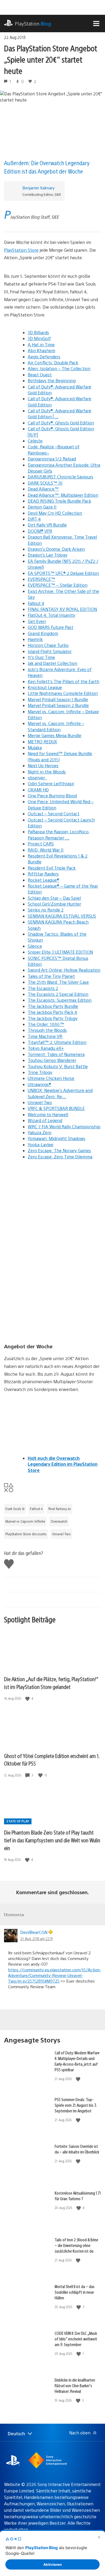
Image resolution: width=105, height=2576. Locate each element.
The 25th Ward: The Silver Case (58, 982)
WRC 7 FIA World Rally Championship (64, 1127)
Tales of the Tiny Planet (51, 976)
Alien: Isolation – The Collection (59, 368)
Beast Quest (40, 375)
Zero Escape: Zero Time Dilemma (60, 1157)
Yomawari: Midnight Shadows (57, 1138)
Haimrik (35, 639)
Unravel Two (40, 1102)
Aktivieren (52, 2564)
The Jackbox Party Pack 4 (52, 1012)
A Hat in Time (41, 345)
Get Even (37, 621)
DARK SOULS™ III (45, 483)
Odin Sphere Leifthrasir (51, 783)
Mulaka (35, 747)
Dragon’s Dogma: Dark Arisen (56, 549)
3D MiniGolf (39, 338)
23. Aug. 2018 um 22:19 (36, 1939)
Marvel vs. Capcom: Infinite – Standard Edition (56, 726)
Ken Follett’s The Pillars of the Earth (64, 681)
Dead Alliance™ (43, 489)
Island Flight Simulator (50, 651)
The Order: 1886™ (46, 1024)
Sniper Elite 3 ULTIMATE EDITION (60, 952)
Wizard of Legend (45, 1120)
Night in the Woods (47, 772)
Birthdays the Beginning (52, 381)
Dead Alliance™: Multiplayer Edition (63, 495)
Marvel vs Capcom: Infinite (25, 1521)
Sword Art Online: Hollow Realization (64, 970)
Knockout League (45, 687)
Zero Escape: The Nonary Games (59, 1150)
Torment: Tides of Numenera (56, 1054)
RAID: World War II (46, 850)
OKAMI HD (38, 790)
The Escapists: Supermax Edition (60, 1000)
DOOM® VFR (40, 531)
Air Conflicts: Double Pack (53, 363)
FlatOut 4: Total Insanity (51, 615)
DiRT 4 (34, 519)
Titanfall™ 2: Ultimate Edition (57, 1042)
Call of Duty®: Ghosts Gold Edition (61, 423)
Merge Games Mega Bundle (55, 735)
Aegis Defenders (44, 357)
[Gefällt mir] (28, 1698)
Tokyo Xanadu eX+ (46, 1048)
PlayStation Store (21, 250)
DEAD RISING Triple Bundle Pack (59, 501)
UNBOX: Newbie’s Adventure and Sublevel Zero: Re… (60, 1093)
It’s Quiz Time (41, 657)
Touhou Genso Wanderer (52, 1060)
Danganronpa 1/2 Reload (52, 459)
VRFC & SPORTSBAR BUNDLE (56, 1108)
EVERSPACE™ (41, 579)
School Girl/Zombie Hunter (54, 904)
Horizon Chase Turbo (48, 645)
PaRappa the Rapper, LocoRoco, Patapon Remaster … (59, 835)
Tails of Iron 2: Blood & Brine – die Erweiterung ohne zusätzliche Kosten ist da (76, 2245)
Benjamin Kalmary (38, 188)
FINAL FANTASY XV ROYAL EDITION (62, 609)
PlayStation (33, 24)
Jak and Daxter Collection (52, 663)
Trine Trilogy (40, 1072)
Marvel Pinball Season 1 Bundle (58, 699)
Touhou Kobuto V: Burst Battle (58, 1066)
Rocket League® (43, 880)
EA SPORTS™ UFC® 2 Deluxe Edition (63, 573)
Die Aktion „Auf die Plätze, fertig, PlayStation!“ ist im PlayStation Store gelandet (51, 1683)
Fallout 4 (36, 603)
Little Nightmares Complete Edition (63, 693)
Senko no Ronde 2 (46, 910)
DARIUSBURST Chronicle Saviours (60, 477)
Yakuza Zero (40, 1132)
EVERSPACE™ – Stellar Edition (58, 585)
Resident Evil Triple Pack (52, 868)
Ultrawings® (39, 1084)
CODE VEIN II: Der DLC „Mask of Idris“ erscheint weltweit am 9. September (76, 2339)
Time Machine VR (45, 1036)
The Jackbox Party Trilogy (53, 1018)
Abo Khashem (41, 350)
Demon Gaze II (42, 507)
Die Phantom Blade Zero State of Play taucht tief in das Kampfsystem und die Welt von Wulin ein (52, 1840)
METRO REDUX (42, 742)
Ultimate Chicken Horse (51, 1078)
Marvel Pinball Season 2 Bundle (58, 705)
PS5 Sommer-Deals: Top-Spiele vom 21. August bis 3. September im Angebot (76, 2105)
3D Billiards (38, 332)
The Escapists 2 (43, 988)
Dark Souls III (15, 1509)
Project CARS (41, 844)
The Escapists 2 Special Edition (58, 994)
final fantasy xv (59, 1509)
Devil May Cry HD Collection (55, 513)
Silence (35, 946)
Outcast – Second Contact (54, 814)
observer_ (37, 778)
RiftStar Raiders (43, 874)
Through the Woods (47, 1030)
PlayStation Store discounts (26, 1534)
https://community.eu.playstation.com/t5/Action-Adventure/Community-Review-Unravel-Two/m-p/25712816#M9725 (55, 1975)
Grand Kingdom (43, 633)
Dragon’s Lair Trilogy (48, 555)
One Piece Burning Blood (52, 796)
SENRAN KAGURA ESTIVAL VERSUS (62, 916)
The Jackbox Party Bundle (53, 1006)
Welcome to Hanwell (48, 1114)
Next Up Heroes (43, 765)
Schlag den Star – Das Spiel (54, 898)
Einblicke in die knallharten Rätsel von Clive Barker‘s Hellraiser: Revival (75, 2385)
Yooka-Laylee (41, 1145)
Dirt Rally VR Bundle (47, 525)
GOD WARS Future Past (50, 627)
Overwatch (59, 1521)
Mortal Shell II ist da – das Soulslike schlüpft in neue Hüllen (75, 2292)
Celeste (35, 441)
